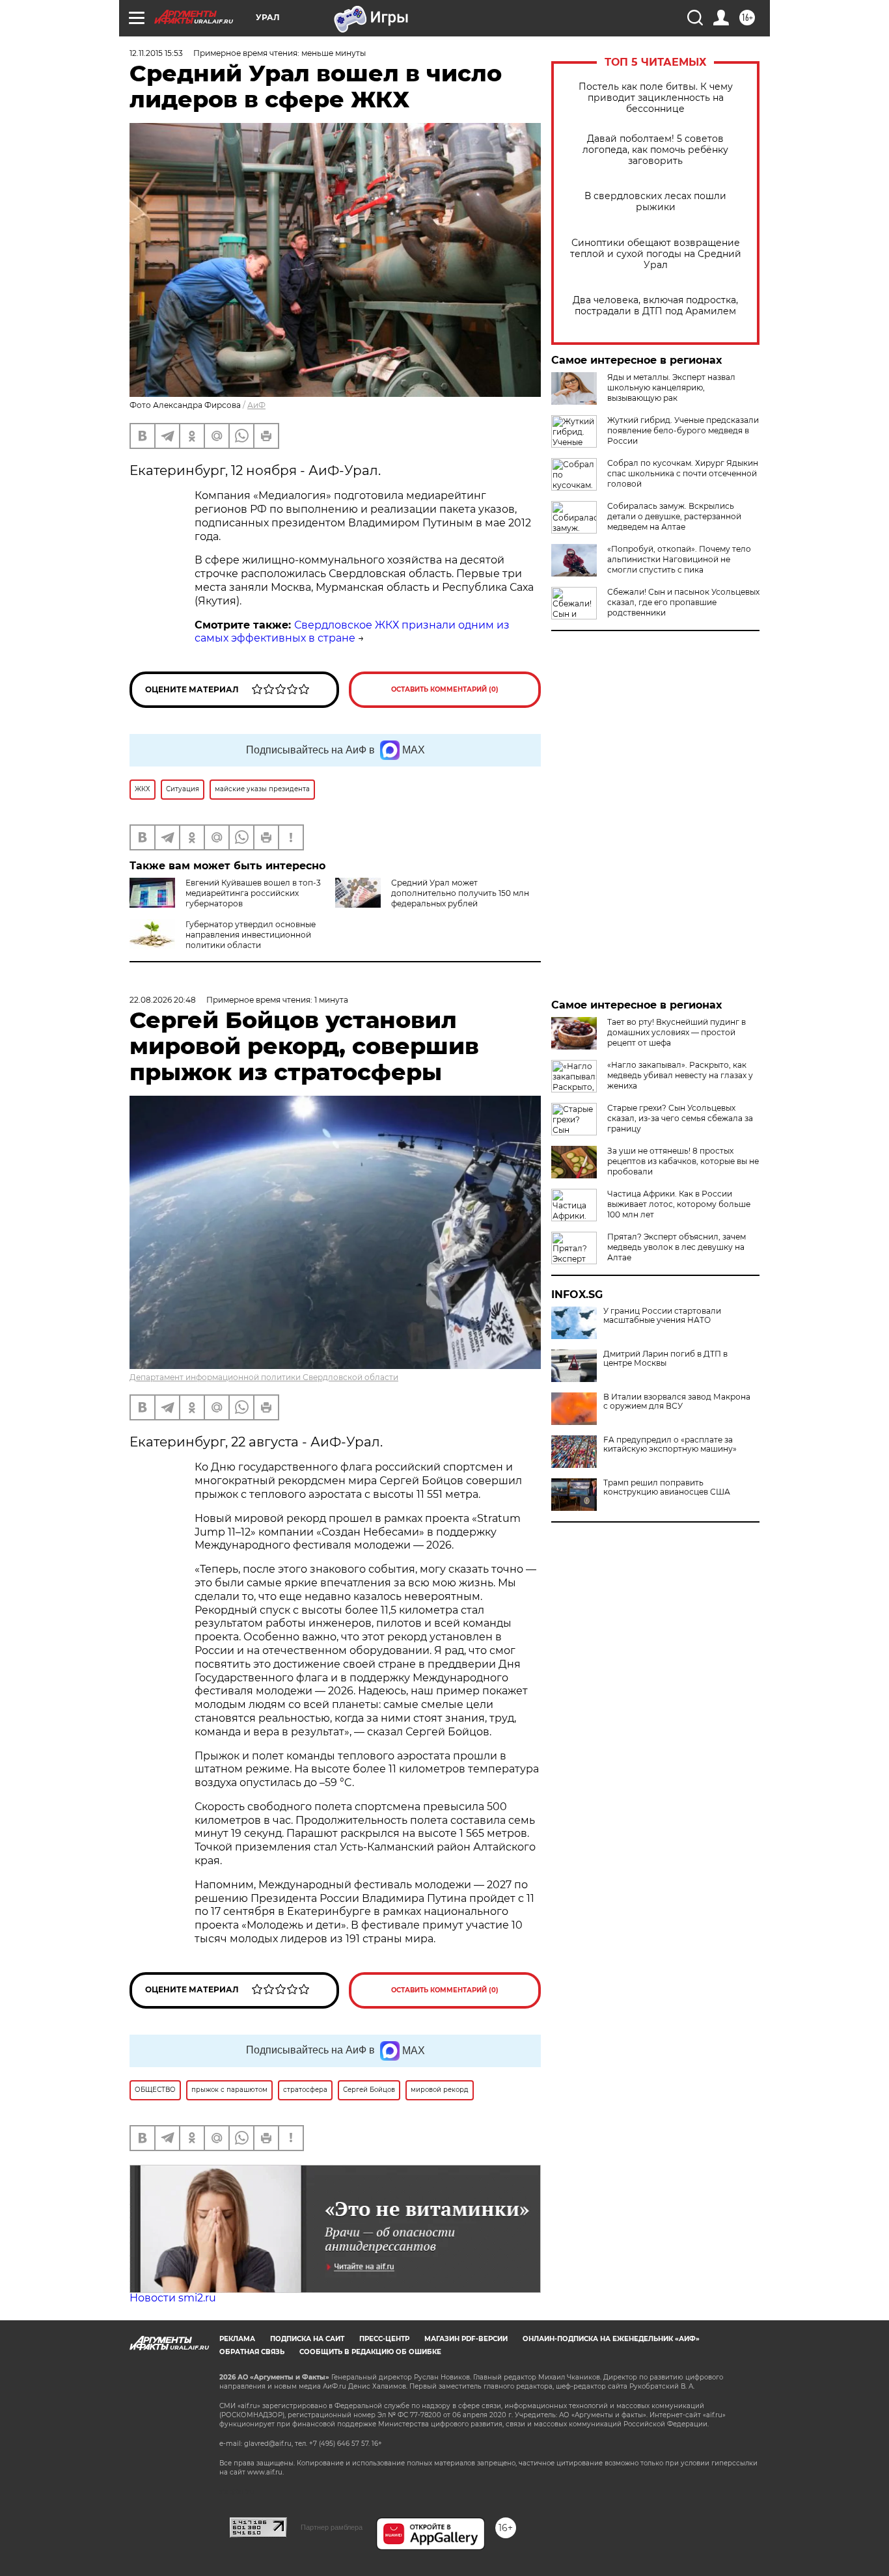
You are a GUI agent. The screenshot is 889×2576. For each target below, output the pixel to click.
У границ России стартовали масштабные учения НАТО (662, 1316)
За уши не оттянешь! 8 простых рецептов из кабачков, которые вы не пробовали (683, 1161)
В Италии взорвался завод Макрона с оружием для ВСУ (677, 1402)
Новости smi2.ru (173, 2298)
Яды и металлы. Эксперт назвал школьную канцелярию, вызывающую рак (671, 387)
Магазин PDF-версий (466, 2339)
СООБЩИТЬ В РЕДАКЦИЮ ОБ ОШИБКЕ (370, 2352)
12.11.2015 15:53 (156, 53)
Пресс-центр (384, 2339)
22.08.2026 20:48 (163, 1000)
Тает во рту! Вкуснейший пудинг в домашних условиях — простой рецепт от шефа (677, 1032)
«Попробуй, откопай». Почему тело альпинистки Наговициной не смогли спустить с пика (679, 559)
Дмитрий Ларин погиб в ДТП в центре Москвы (665, 1359)
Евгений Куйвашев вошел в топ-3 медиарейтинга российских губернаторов (253, 893)
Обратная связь (252, 2352)
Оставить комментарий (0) (445, 689)
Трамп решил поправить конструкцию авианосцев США (667, 1487)
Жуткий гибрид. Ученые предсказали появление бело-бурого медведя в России (683, 430)
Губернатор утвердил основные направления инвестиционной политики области (251, 935)
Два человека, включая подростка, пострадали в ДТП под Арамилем (655, 306)
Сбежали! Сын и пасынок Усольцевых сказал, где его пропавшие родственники (683, 602)
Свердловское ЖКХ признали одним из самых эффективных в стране (352, 632)
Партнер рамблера (332, 2527)
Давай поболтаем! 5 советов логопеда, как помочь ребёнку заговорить (655, 150)
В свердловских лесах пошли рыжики (655, 202)
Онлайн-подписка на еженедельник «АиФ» (611, 2339)
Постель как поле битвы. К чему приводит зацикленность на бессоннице (656, 98)
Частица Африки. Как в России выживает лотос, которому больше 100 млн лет (679, 1204)
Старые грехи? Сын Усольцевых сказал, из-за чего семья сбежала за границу (680, 1118)
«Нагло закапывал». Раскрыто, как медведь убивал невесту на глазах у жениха (680, 1075)
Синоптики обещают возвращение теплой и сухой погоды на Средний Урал (656, 254)
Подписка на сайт (307, 2339)
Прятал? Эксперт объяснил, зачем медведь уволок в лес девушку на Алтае (677, 1247)
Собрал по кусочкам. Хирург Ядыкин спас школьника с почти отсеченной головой (683, 473)
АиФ (256, 405)
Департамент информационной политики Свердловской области (264, 1377)
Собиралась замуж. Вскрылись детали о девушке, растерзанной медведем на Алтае (674, 516)
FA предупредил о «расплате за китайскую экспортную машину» (670, 1444)
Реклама (237, 2339)
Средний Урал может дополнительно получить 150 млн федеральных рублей (460, 893)
